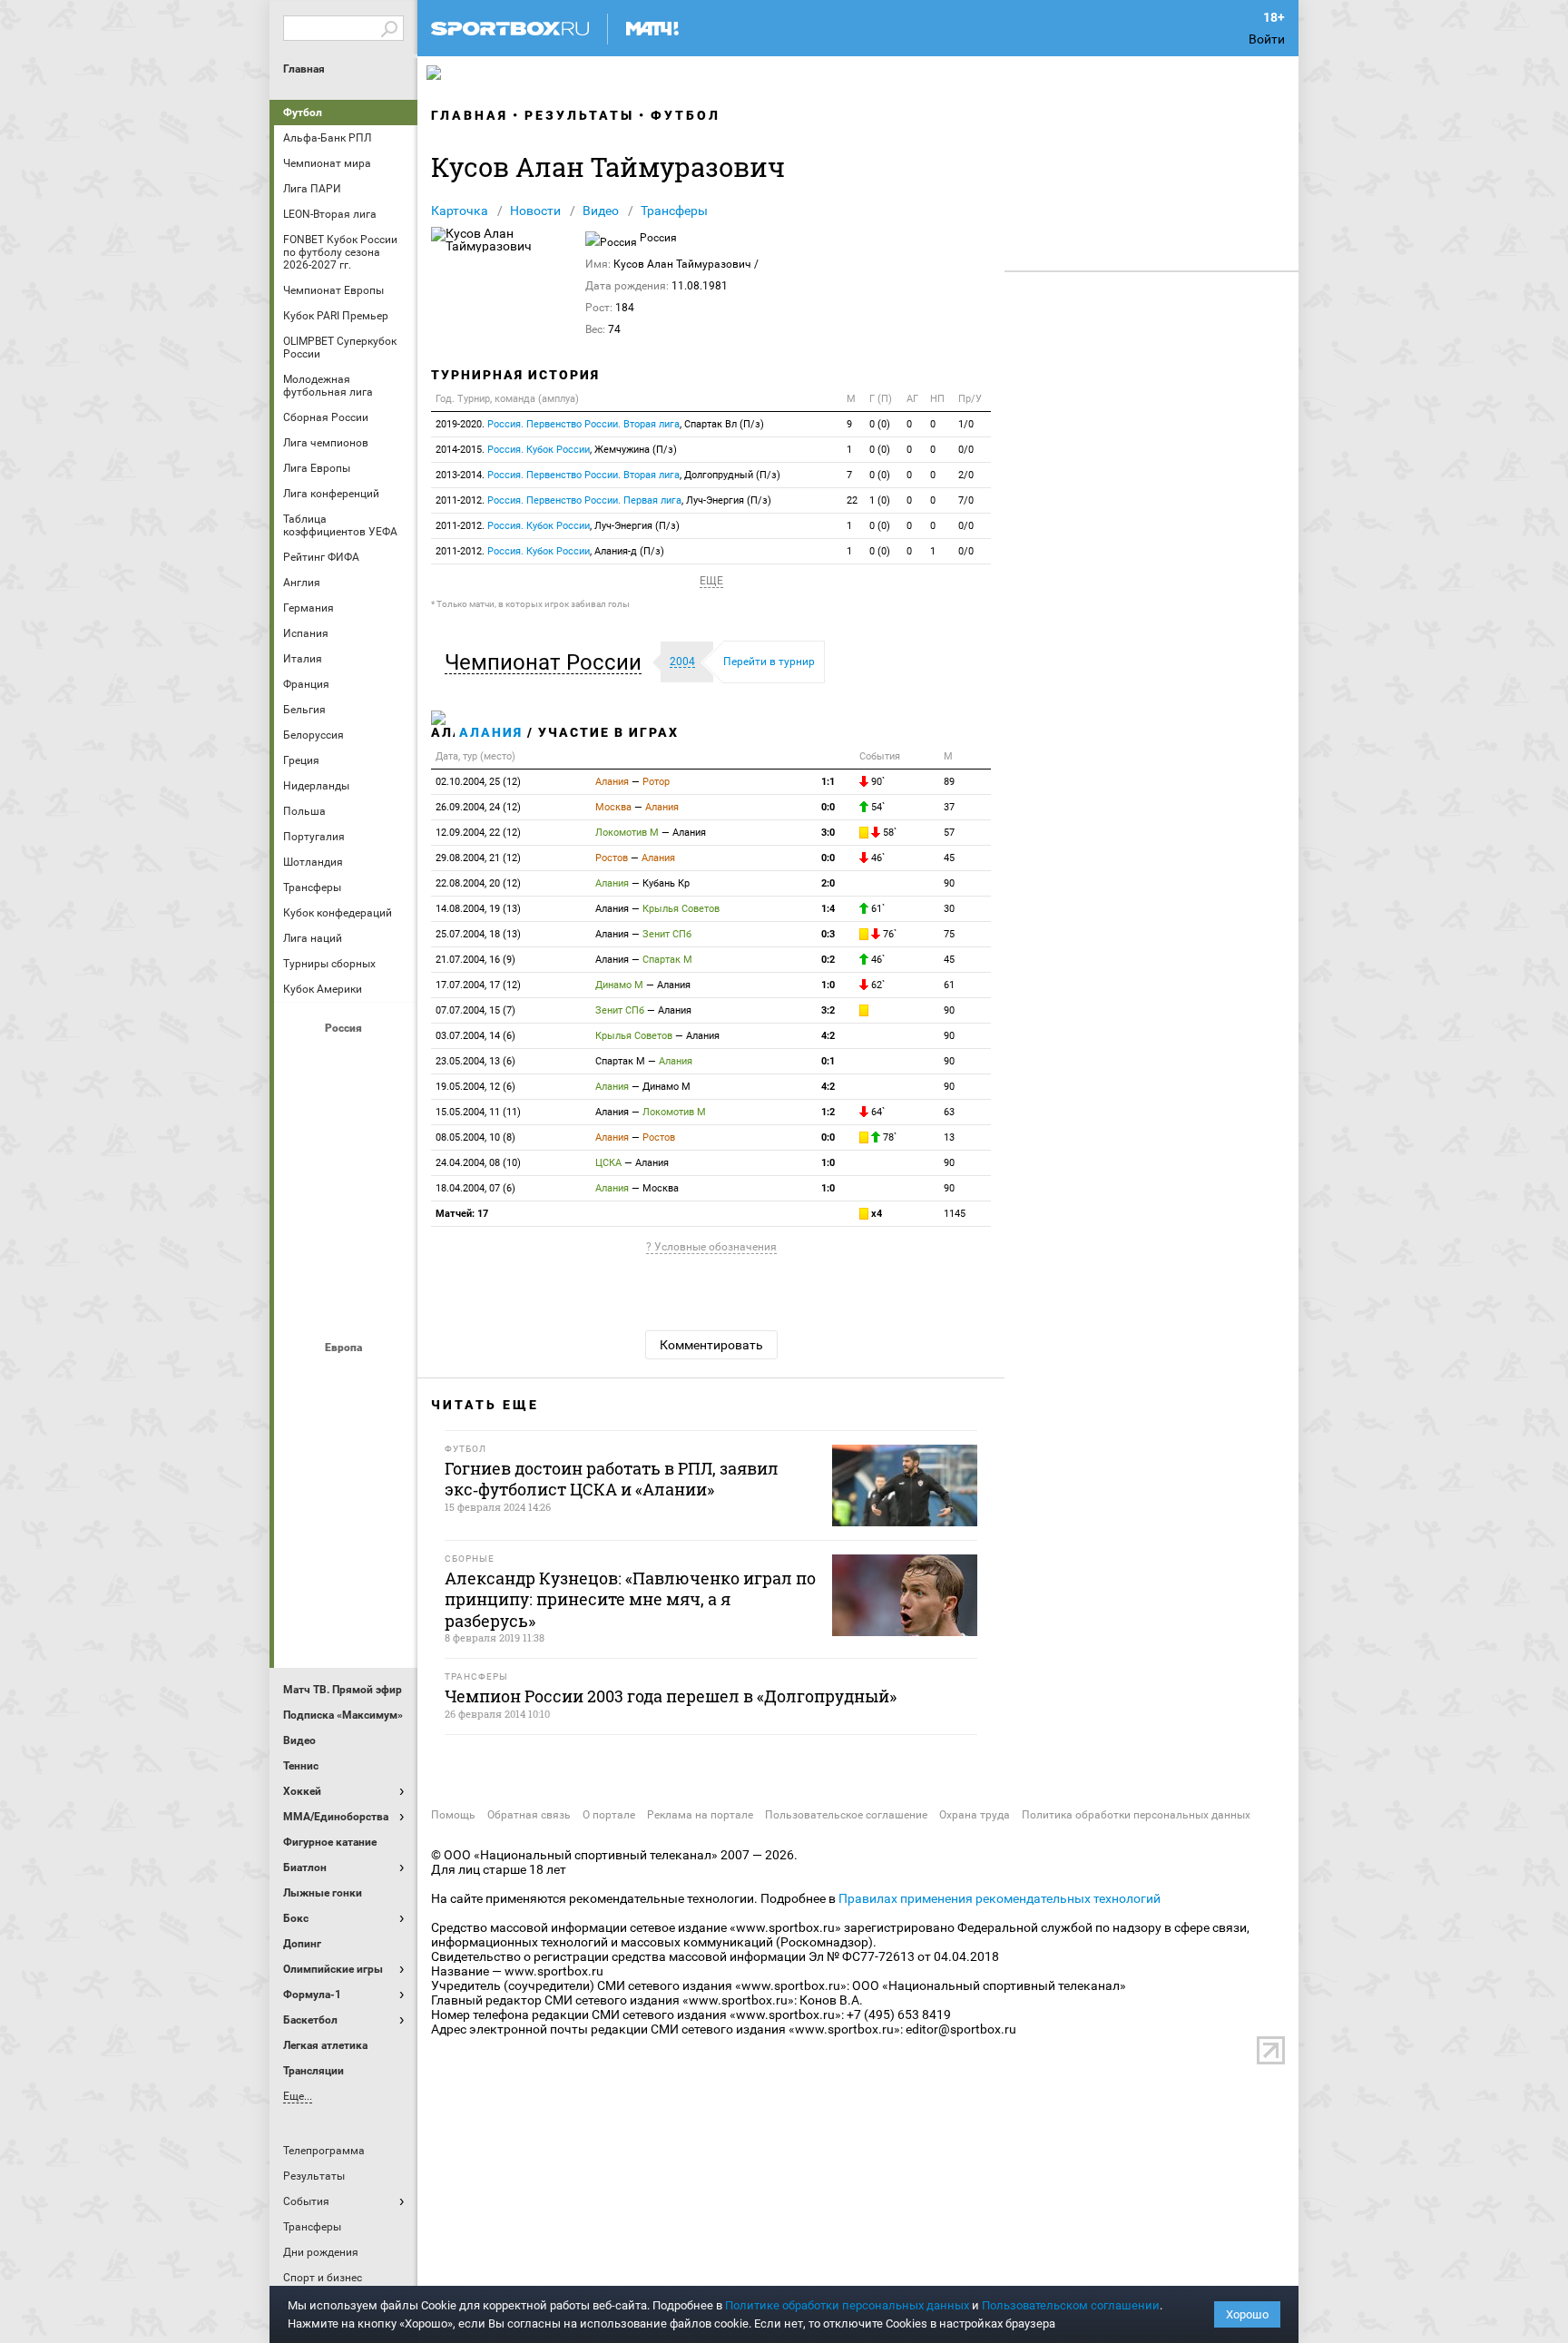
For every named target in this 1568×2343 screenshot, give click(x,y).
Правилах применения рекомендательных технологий (1000, 1898)
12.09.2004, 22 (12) (478, 833)
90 (949, 883)
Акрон (302, 1059)
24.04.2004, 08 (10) (478, 1163)
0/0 (966, 450)
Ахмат (346, 1059)
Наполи (346, 1525)
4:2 (828, 1036)
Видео (601, 211)
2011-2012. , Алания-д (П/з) (550, 551)
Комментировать (711, 1345)
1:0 (828, 985)
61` (877, 909)
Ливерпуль (302, 1476)
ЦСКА (346, 1304)
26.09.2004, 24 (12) (478, 807)
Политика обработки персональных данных (1136, 1815)
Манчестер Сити (346, 1476)
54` (877, 807)
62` (877, 985)
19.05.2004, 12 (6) (475, 1087)
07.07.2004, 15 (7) (475, 1010)
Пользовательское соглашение (846, 1815)
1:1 (828, 782)
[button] (548, 662)
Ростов (346, 1206)
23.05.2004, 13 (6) (475, 1061)
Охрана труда (975, 1815)
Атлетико (346, 1378)
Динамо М (346, 1108)
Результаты (579, 115)
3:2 (828, 1010)
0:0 (828, 807)
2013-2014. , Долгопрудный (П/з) (608, 475)
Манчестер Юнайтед (389, 1476)
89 (949, 782)
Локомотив (389, 1157)
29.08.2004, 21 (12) (478, 858)
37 (949, 807)
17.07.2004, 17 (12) (478, 985)
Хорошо (1247, 2314)
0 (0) (880, 424)
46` (877, 858)
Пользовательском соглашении (1071, 2305)
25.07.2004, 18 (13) (478, 934)
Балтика (389, 1059)
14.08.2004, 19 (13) (478, 909)
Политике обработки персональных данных (847, 2305)
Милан (302, 1525)
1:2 (828, 1112)
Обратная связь (529, 1815)
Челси (389, 1574)
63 (949, 1112)
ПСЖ (389, 1525)
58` (888, 833)
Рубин (302, 1255)
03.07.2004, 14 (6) (475, 1036)
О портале (609, 1815)
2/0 (966, 475)
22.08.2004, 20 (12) (478, 883)
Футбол (303, 113)
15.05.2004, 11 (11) (478, 1112)
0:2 (828, 960)
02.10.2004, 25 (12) (478, 782)
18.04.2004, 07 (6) (475, 1188)
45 (949, 858)
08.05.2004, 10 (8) (475, 1137)
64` (877, 1112)
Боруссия (346, 1427)
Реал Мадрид (302, 1574)
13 (949, 1137)
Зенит (389, 1108)
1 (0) (880, 500)
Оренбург (302, 1206)
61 (949, 985)
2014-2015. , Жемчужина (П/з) (556, 450)
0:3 (828, 934)
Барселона (302, 1427)
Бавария (389, 1378)
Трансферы (674, 211)
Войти (1267, 39)
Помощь (453, 1815)
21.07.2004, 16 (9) (475, 960)
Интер (389, 1427)
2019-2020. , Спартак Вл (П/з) (600, 424)
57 (949, 833)
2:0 (828, 883)
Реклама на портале (700, 1815)
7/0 (966, 500)
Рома (346, 1574)
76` (888, 934)
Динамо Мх (302, 1108)
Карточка (460, 211)
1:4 (828, 909)
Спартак (346, 1255)
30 (949, 909)
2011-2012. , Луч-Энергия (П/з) (603, 500)
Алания (491, 732)
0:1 (828, 1061)
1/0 (966, 424)
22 (852, 500)
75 (949, 934)
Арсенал (302, 1378)
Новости (535, 211)
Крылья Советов (346, 1157)
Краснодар (302, 1157)
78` (888, 1137)
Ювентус (346, 1623)
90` (877, 782)
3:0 (828, 833)
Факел (389, 1255)
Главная (304, 69)
